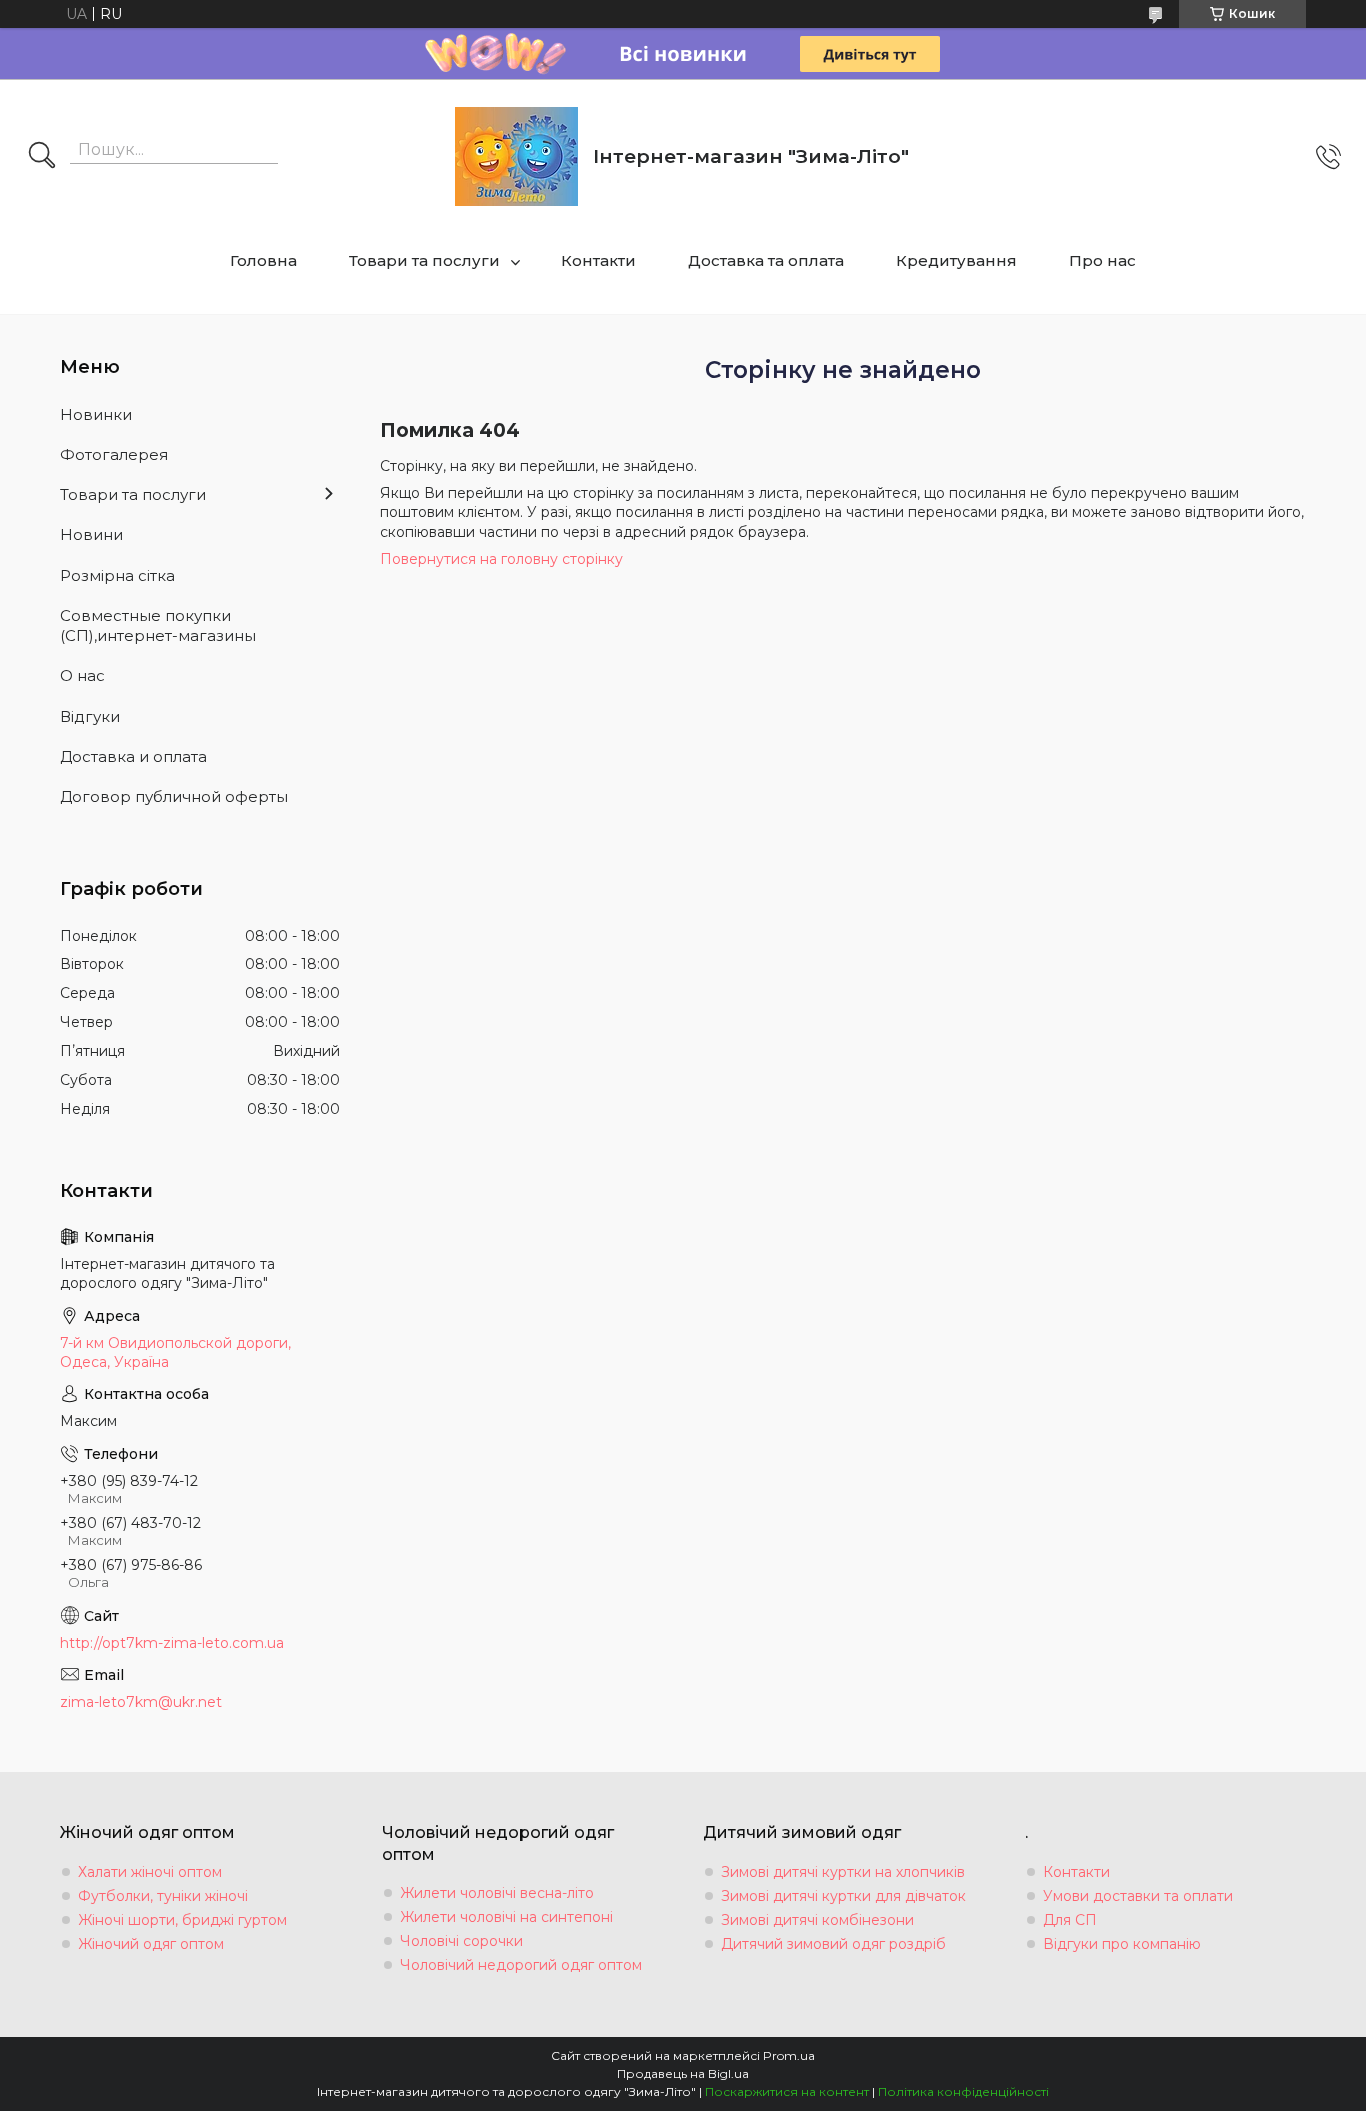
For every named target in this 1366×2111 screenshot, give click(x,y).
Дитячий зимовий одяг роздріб (833, 1944)
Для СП (1070, 1920)
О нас (82, 675)
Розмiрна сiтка (117, 575)
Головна (263, 260)
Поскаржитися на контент (787, 2091)
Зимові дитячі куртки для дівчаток (843, 1896)
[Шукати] (42, 157)
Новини (91, 534)
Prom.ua (789, 2055)
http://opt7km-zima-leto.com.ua (172, 1643)
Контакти (598, 260)
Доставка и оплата (133, 756)
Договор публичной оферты (174, 796)
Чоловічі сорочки (461, 1941)
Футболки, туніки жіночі (163, 1896)
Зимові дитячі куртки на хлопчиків (843, 1872)
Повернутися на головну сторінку (501, 559)
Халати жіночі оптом (150, 1872)
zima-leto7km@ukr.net (141, 1702)
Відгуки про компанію (1122, 1944)
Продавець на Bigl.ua (683, 2073)
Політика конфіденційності (963, 2091)
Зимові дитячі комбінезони (817, 1920)
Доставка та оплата (766, 260)
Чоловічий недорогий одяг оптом (521, 1965)
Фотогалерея (114, 454)
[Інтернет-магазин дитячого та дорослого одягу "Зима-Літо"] (516, 156)
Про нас (1102, 260)
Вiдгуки (90, 716)
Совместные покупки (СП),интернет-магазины (158, 625)
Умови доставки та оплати (1138, 1896)
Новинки (96, 414)
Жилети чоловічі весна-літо (497, 1893)
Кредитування (956, 260)
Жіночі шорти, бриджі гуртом (182, 1920)
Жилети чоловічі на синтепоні (506, 1917)
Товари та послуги (424, 260)
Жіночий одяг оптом (151, 1944)
